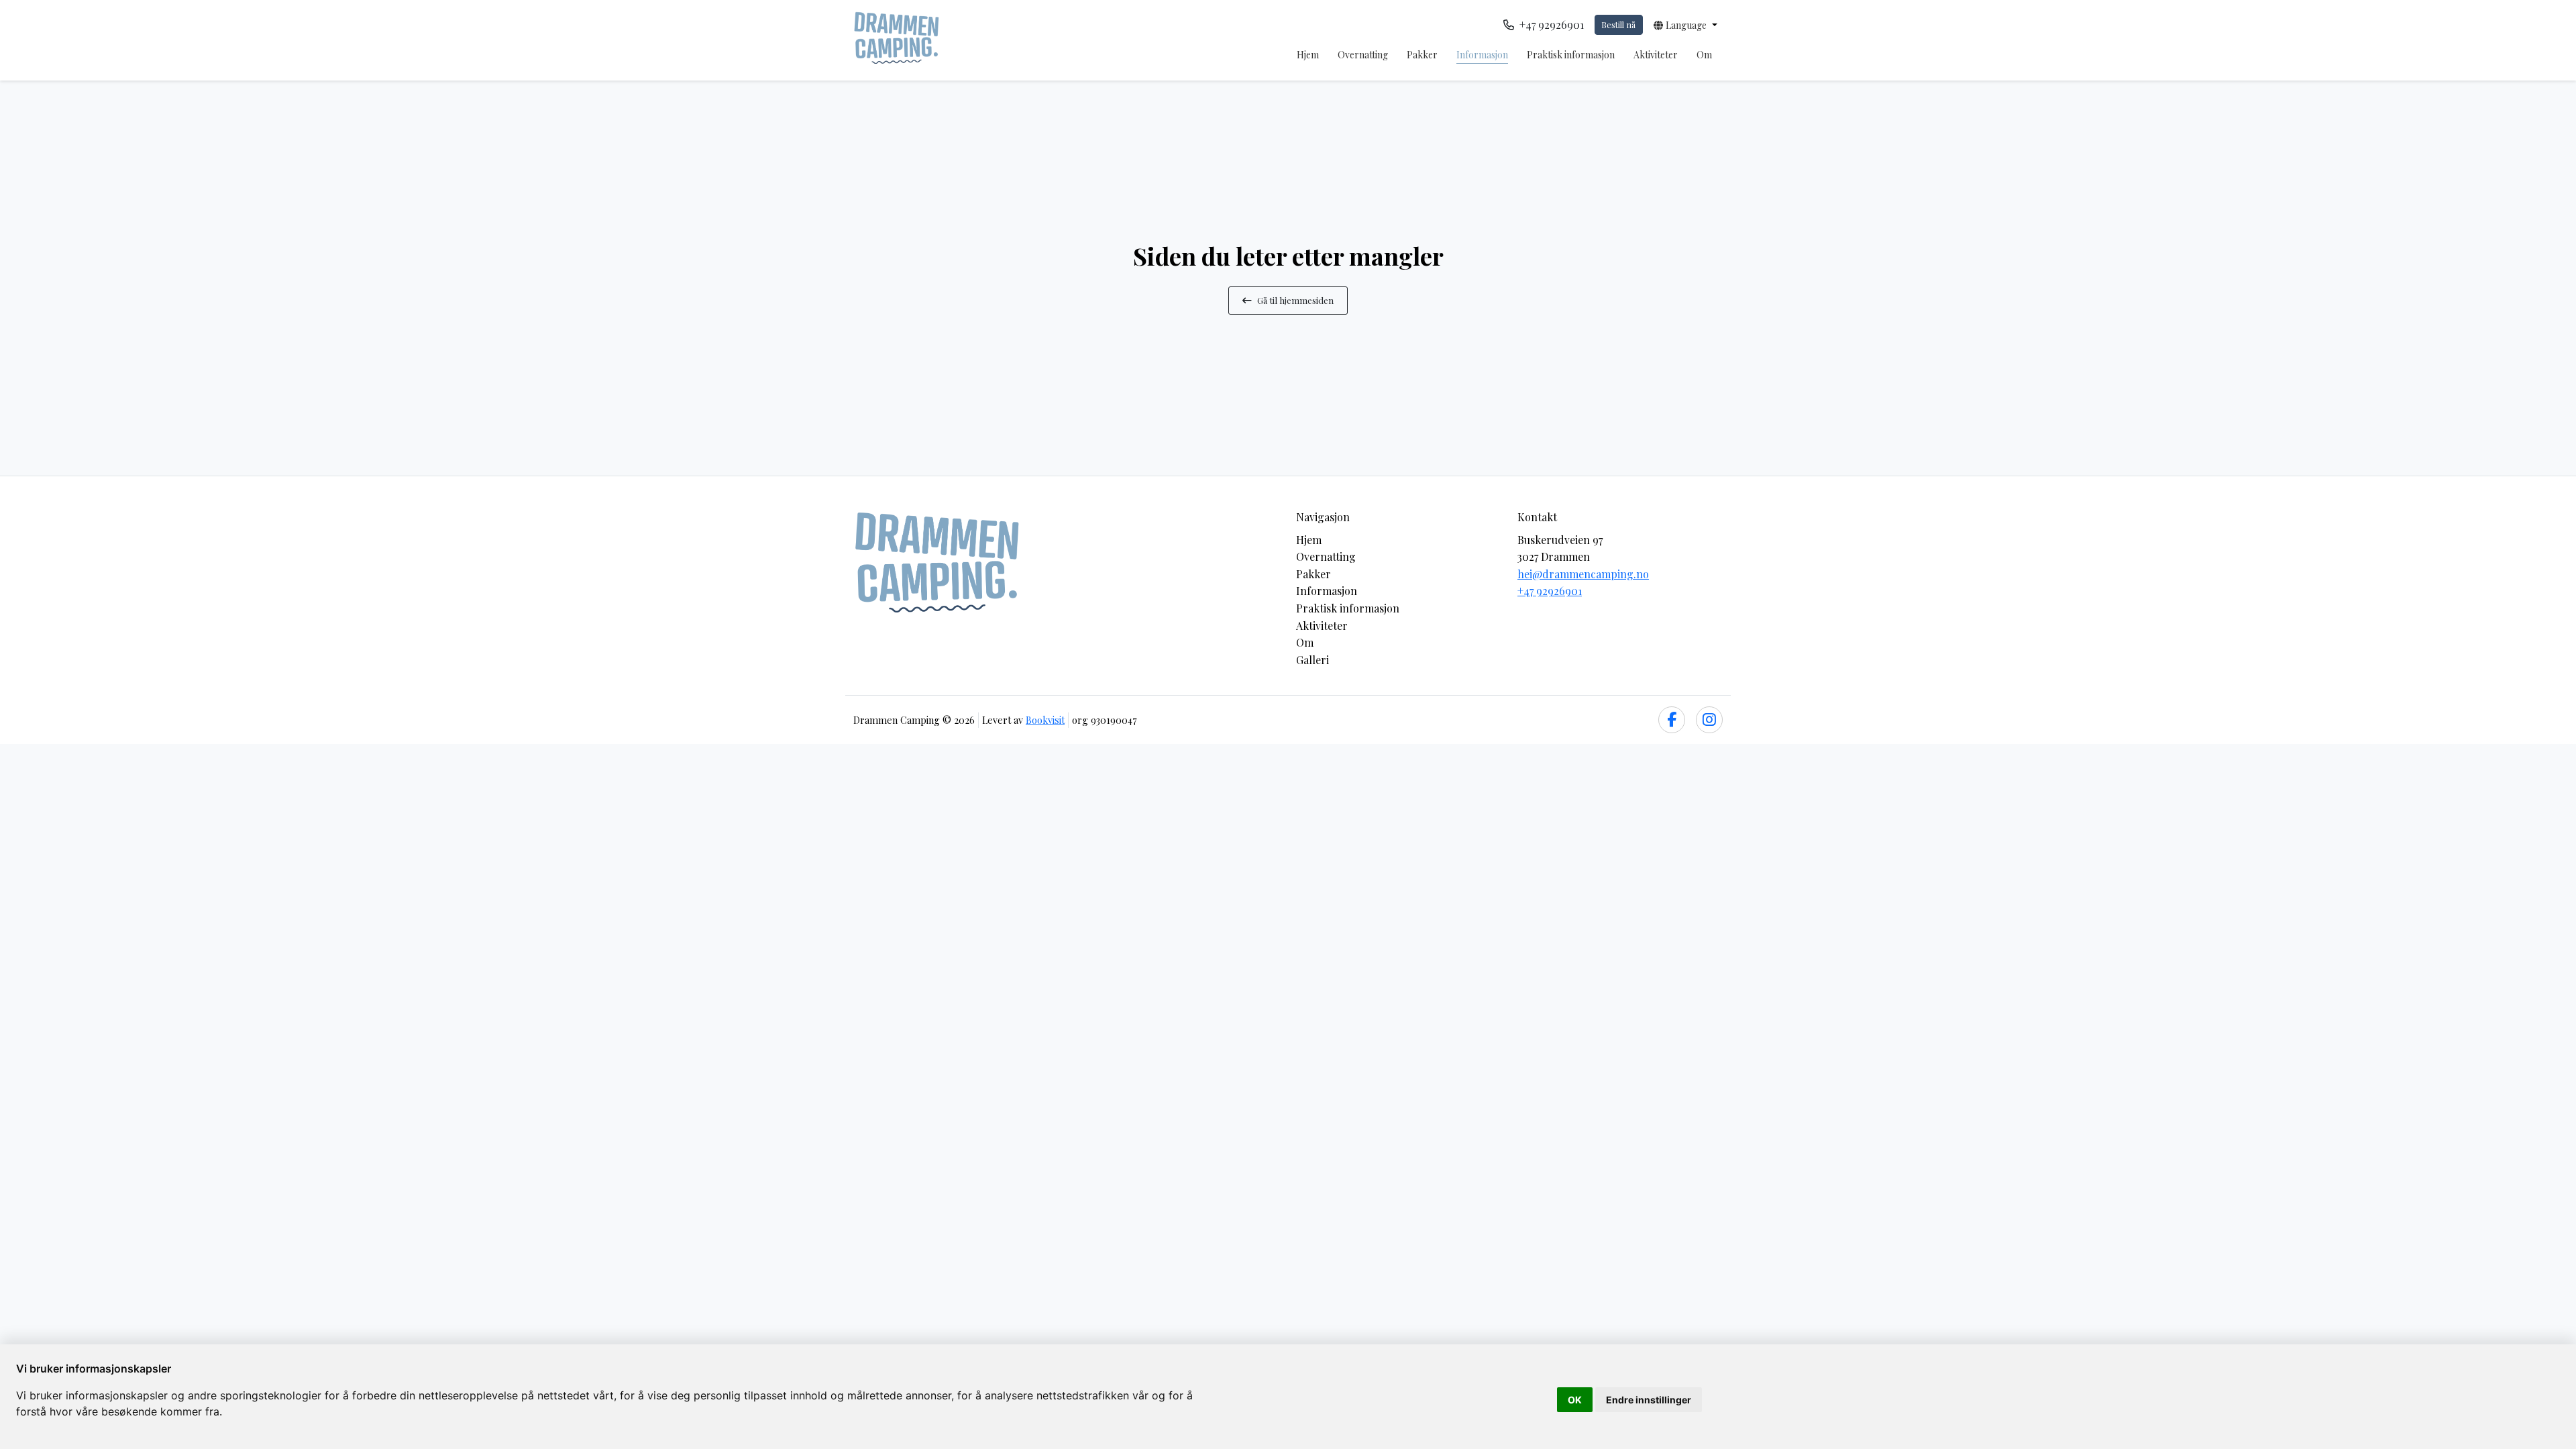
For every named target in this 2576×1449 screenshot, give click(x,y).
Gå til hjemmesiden (1295, 300)
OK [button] (1575, 1400)
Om (1704, 55)
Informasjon (1482, 55)
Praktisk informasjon (1571, 55)
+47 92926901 (1550, 591)
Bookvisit (1045, 720)
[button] (1685, 25)
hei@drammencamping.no (1583, 574)
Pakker (1422, 55)
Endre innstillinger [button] (1649, 1400)
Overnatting (1363, 55)
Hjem (1308, 55)
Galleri (1312, 660)
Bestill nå (1618, 24)
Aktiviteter (1656, 55)
